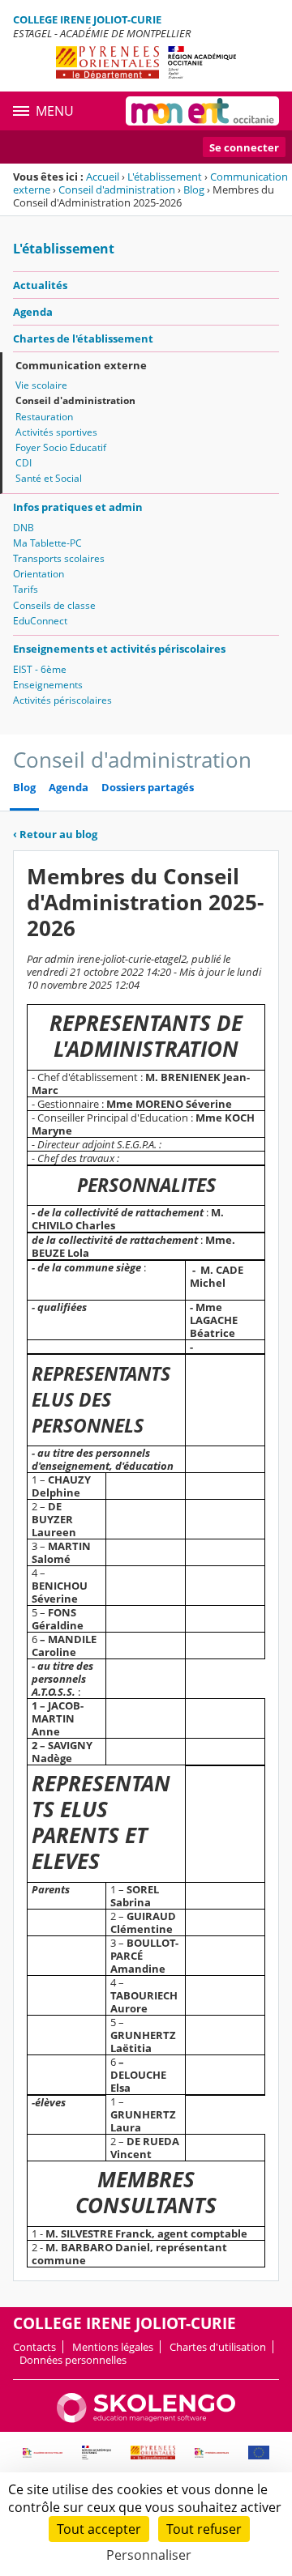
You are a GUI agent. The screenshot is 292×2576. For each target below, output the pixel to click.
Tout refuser (204, 2529)
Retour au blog (55, 834)
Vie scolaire (41, 385)
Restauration (44, 417)
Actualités (40, 285)
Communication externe (81, 365)
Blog (194, 189)
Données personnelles (73, 2360)
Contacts (34, 2347)
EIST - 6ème (40, 669)
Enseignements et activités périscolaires (119, 649)
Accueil (103, 177)
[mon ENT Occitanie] (202, 111)
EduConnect (40, 621)
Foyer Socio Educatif (61, 447)
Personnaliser (149, 2555)
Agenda (33, 312)
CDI (24, 463)
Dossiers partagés (148, 788)
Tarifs (26, 589)
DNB (24, 528)
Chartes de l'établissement (83, 338)
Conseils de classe (54, 605)
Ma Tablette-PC (47, 543)
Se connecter (244, 147)
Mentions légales (113, 2347)
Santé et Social (49, 478)
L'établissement (165, 177)
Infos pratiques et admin (78, 507)
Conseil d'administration (117, 189)
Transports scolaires (59, 558)
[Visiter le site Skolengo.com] (146, 2419)
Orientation (39, 574)
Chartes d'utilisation (218, 2347)
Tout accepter (99, 2529)
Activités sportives (56, 432)
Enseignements (48, 685)
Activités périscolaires (62, 700)
